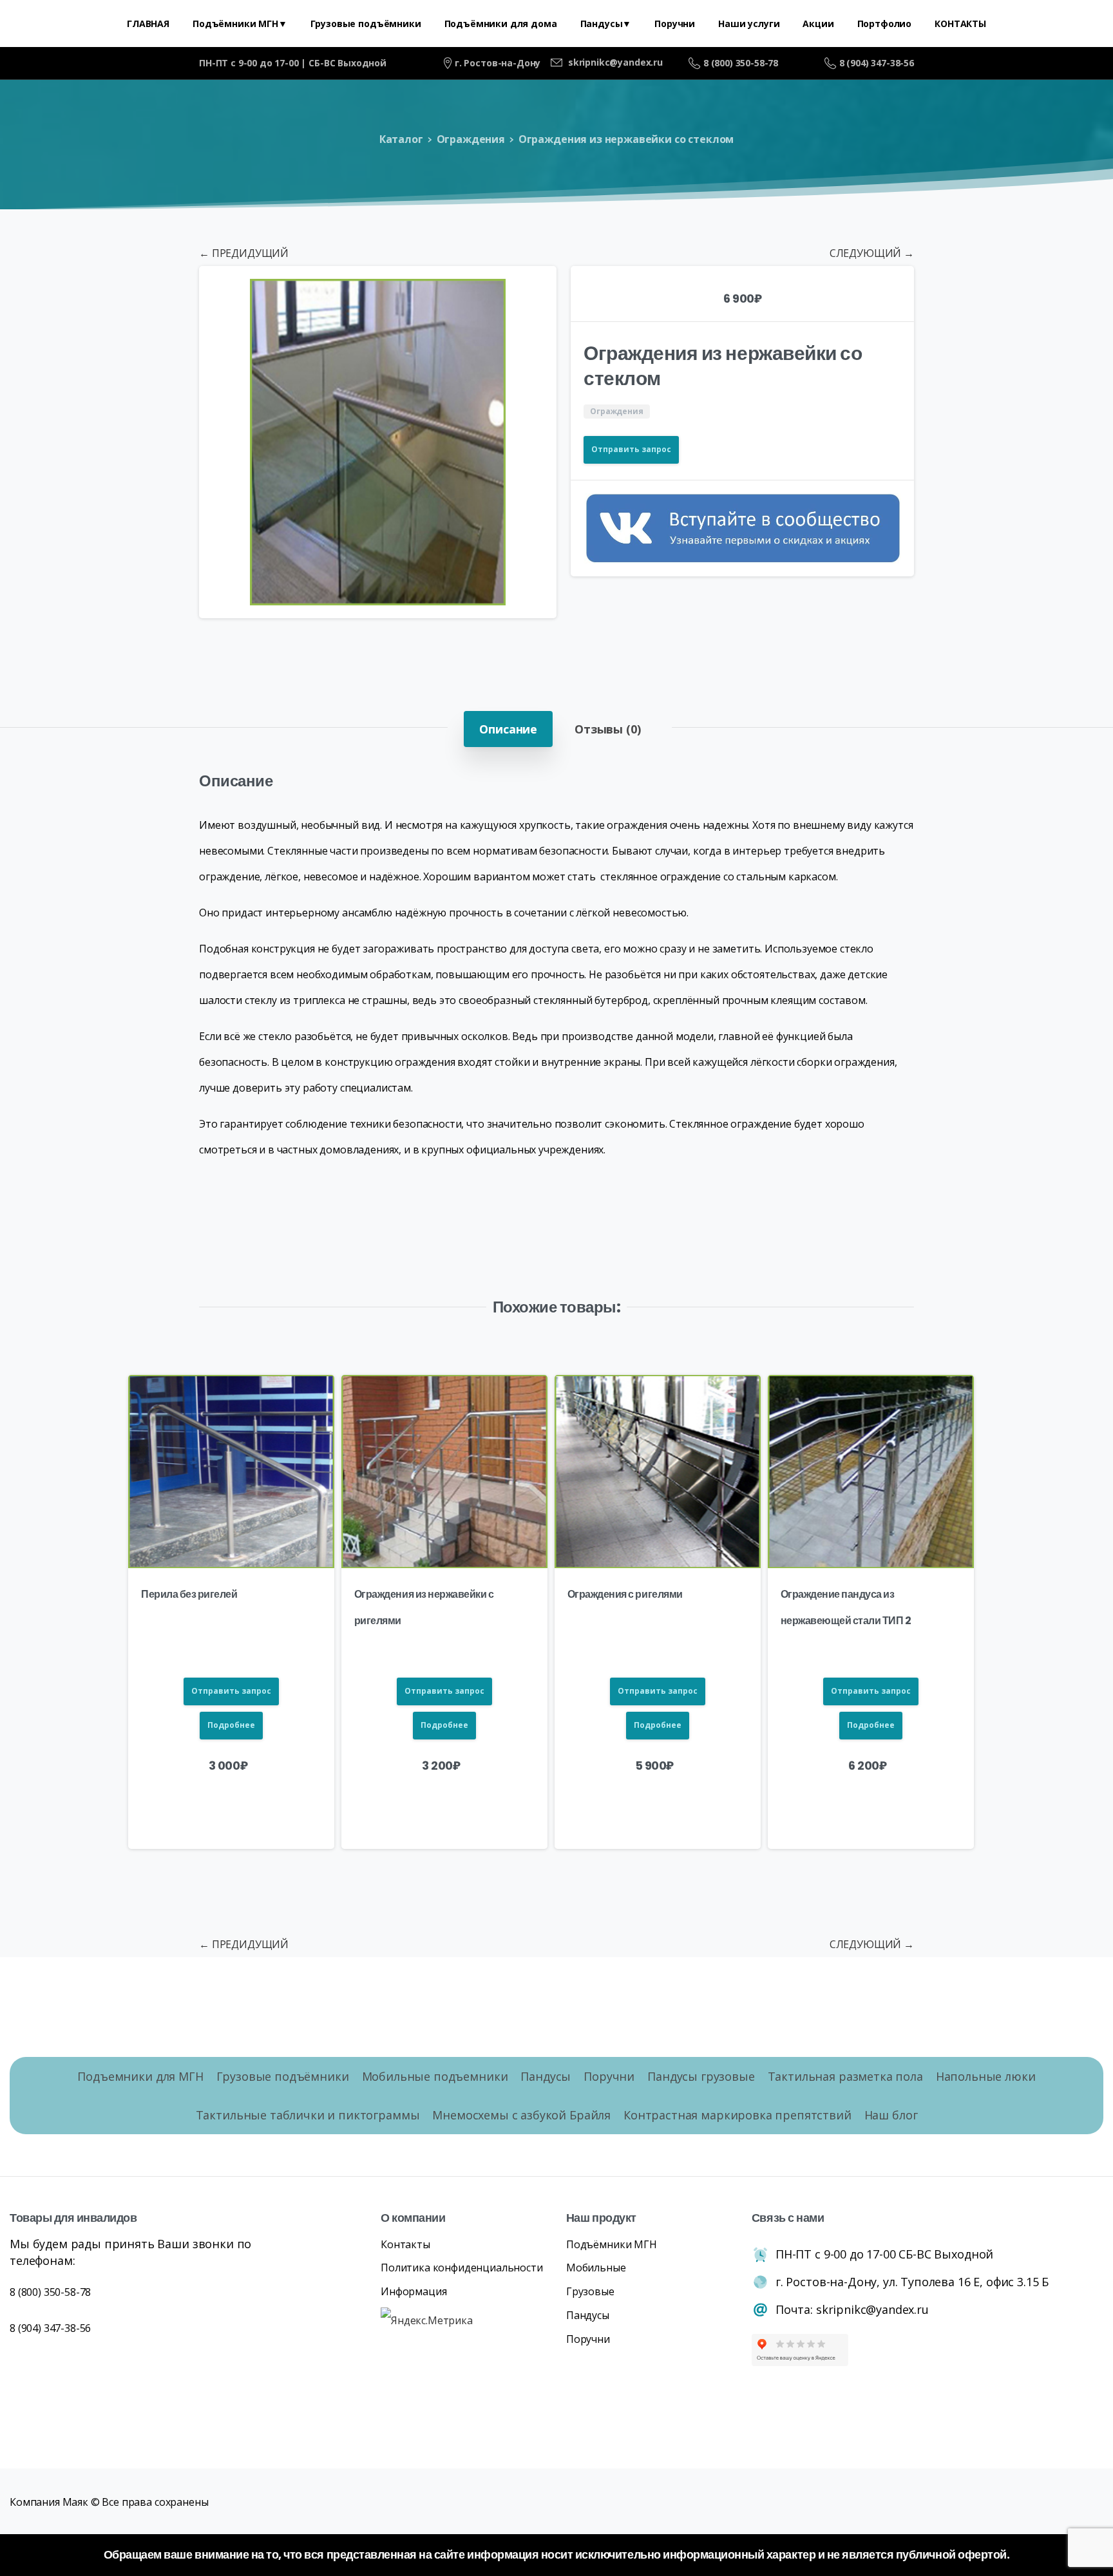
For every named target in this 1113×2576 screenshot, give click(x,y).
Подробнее (231, 1725)
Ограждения (471, 139)
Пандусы (546, 2076)
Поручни (609, 2076)
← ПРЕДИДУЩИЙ (244, 253)
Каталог (401, 139)
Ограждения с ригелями (625, 1594)
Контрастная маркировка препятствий (737, 2115)
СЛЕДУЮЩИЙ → (872, 253)
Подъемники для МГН (140, 2076)
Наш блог (891, 2115)
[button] (535, 288)
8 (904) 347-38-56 (877, 63)
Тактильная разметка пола (845, 2076)
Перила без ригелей (189, 1594)
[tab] (508, 729)
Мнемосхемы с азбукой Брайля (521, 2115)
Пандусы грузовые (701, 2076)
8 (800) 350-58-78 (741, 63)
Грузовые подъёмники (283, 2076)
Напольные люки (986, 2076)
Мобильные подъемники (435, 2076)
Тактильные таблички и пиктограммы (308, 2115)
